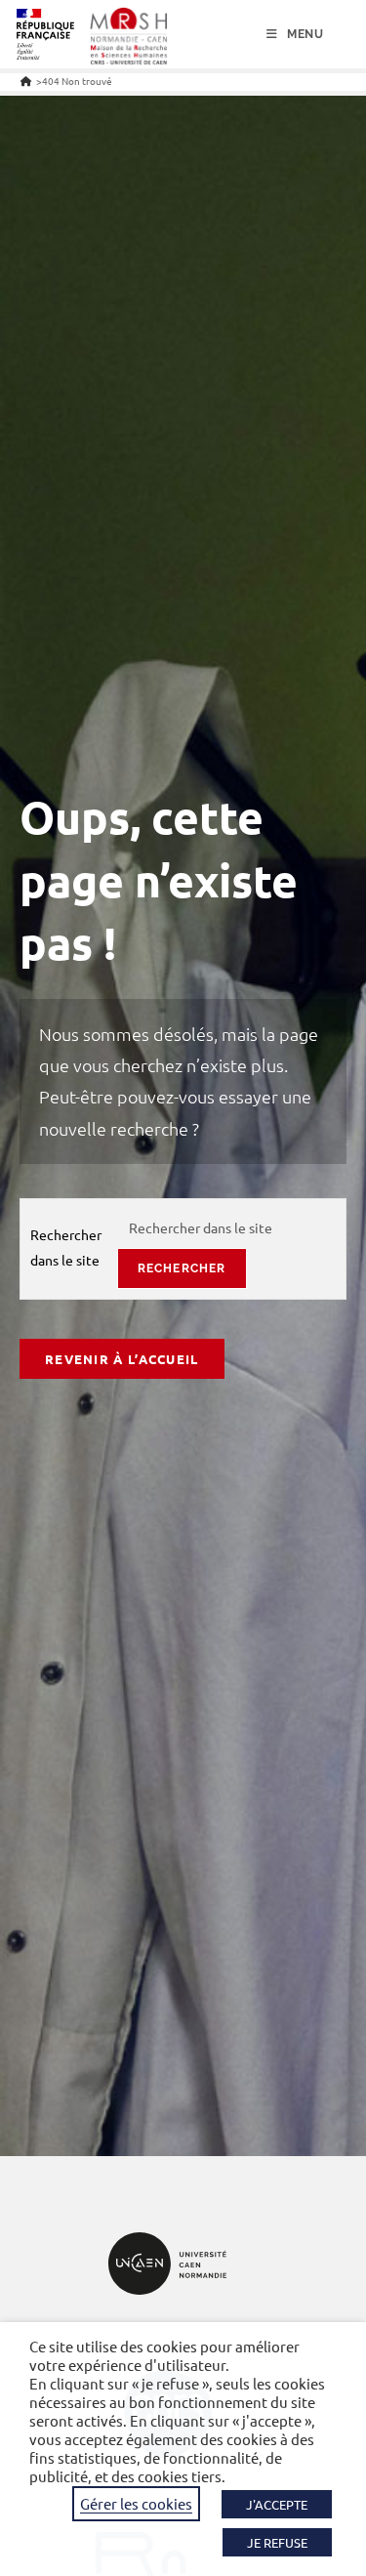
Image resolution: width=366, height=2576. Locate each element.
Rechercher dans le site (66, 1246)
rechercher (182, 1268)
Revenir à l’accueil (122, 1359)
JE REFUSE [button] (277, 2542)
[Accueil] (26, 81)
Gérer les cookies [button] (136, 2503)
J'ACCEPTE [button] (277, 2504)
